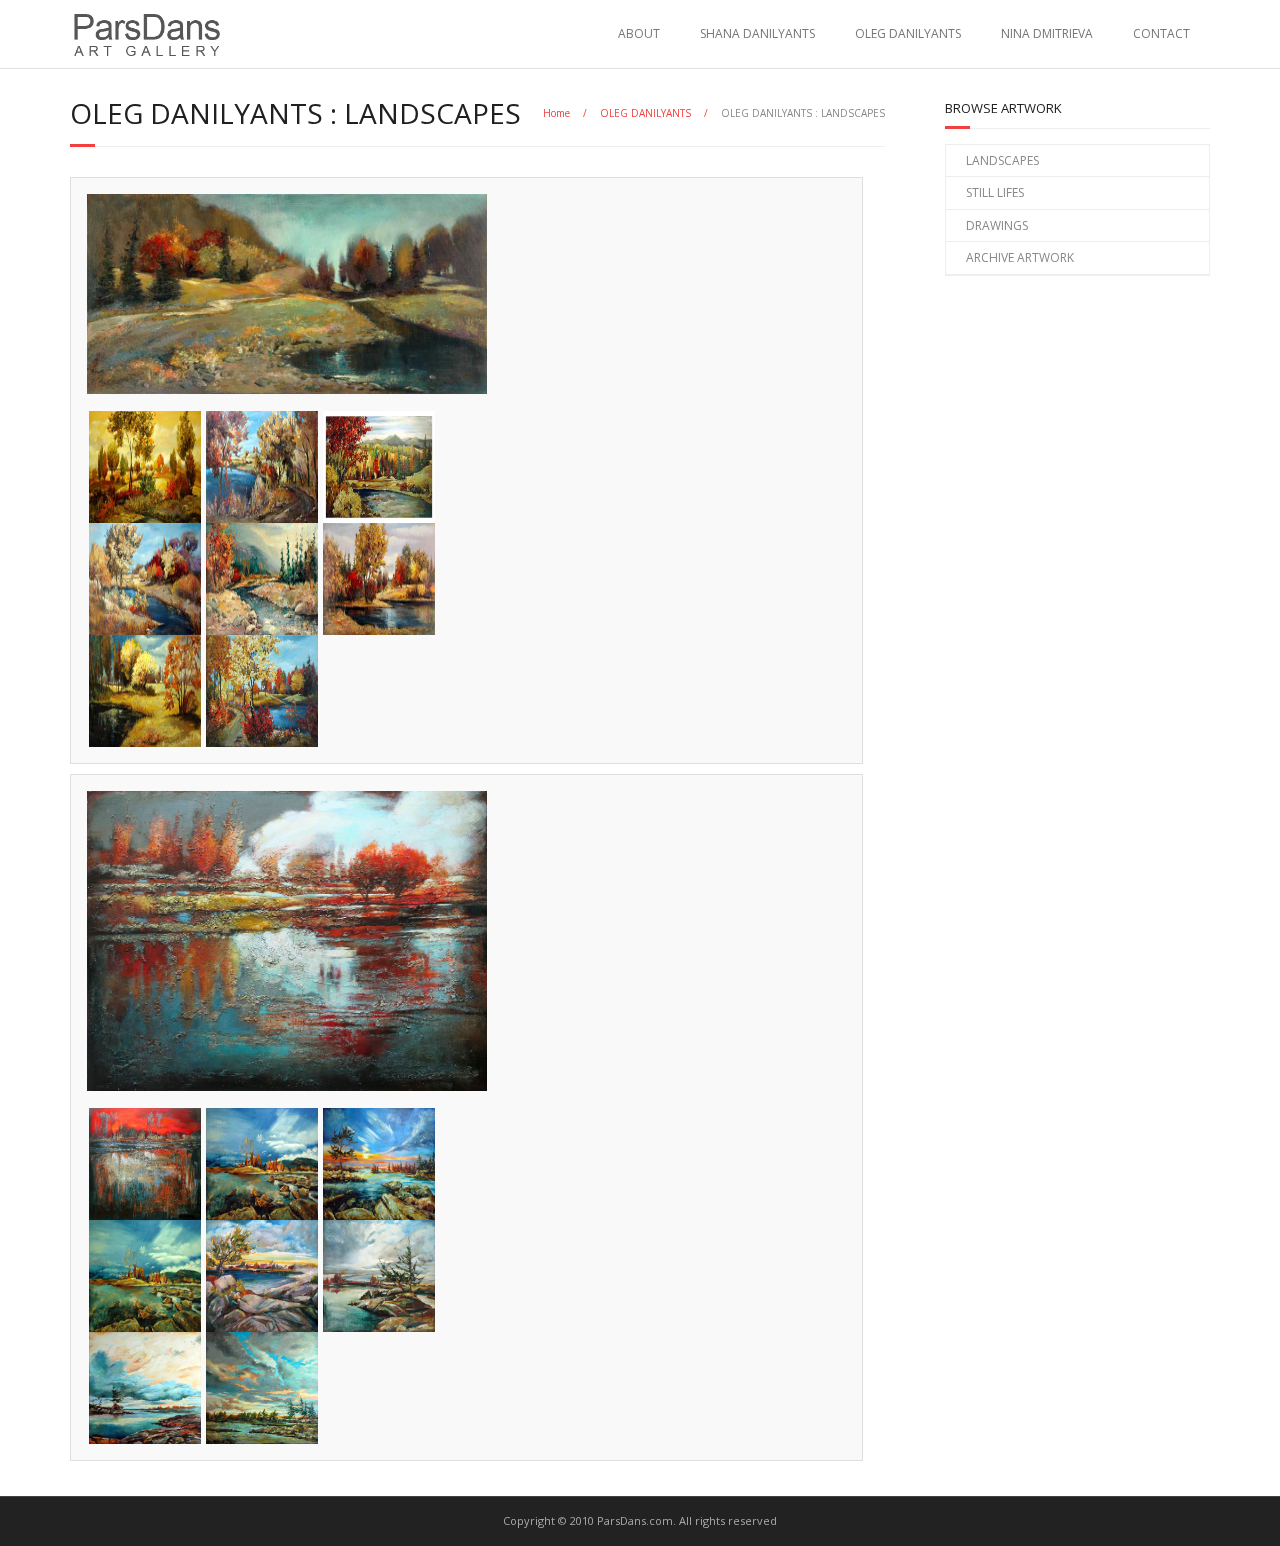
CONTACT (1161, 33)
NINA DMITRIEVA (1047, 33)
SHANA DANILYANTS (757, 33)
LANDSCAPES (1002, 160)
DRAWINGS (997, 225)
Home (556, 113)
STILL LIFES (995, 192)
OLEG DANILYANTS (908, 33)
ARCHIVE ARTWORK (1020, 257)
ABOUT (639, 33)
